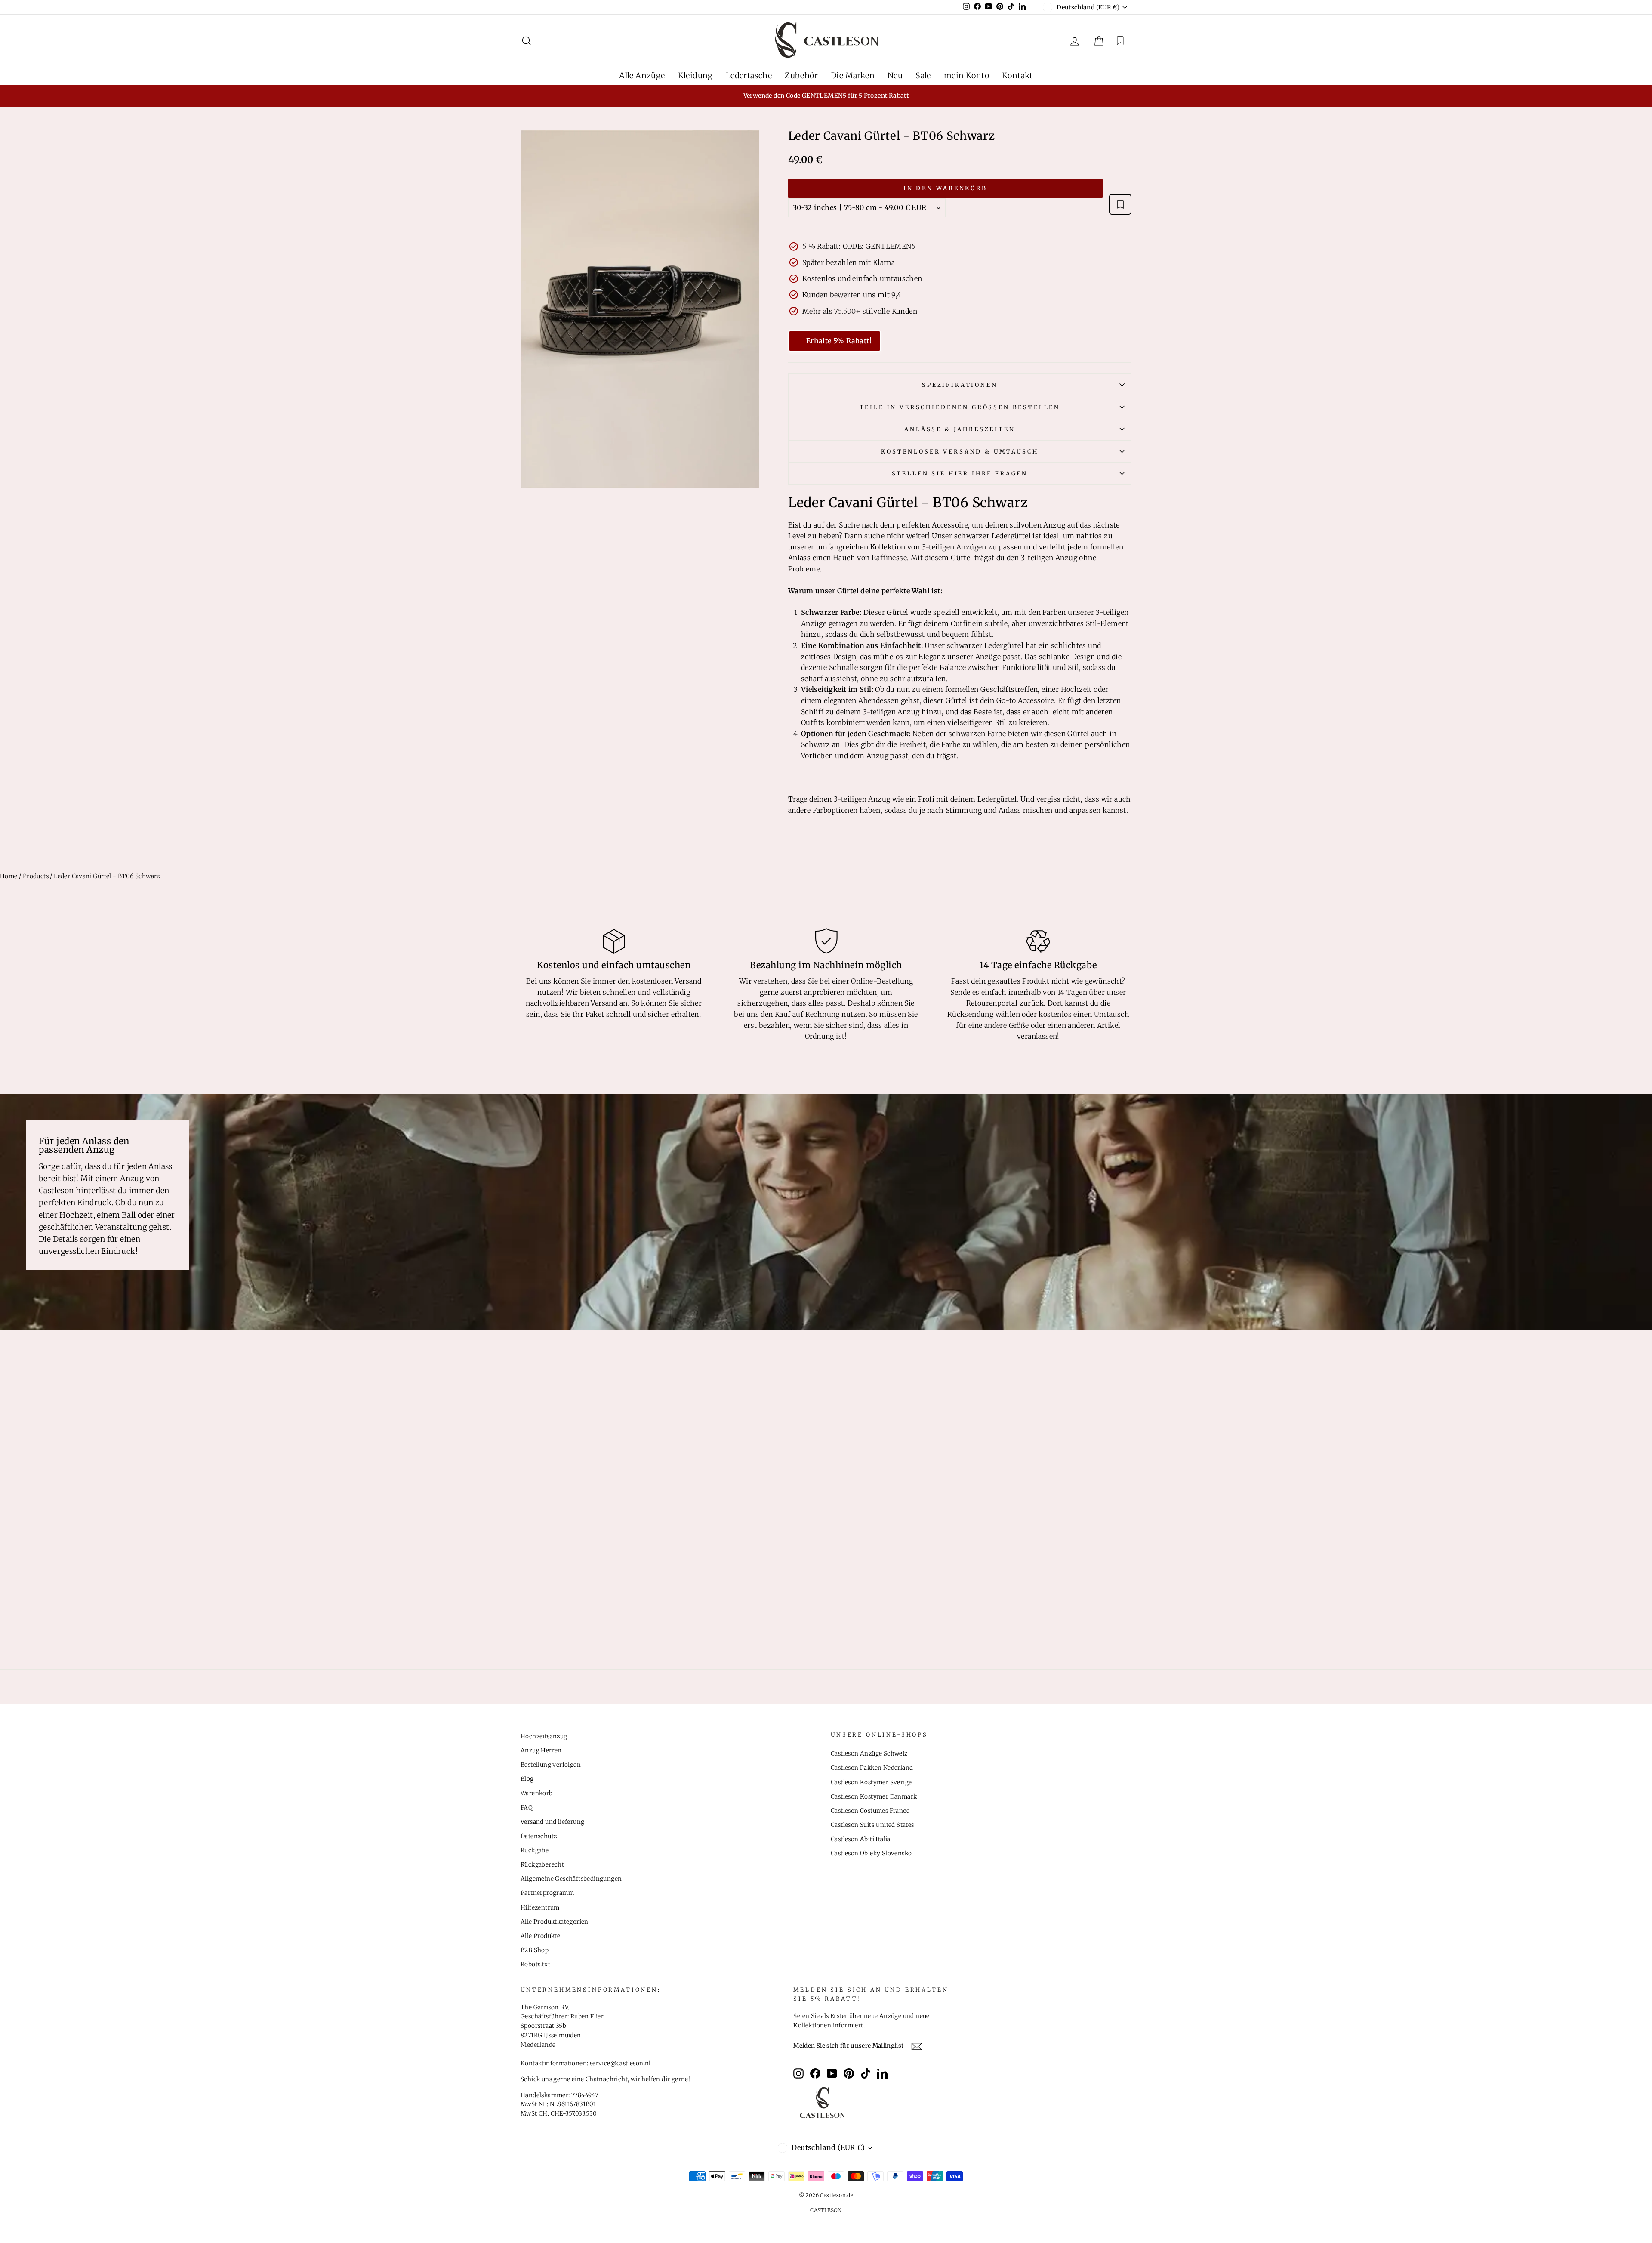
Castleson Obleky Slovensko (871, 1853)
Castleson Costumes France (870, 1811)
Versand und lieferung (552, 1822)
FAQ (527, 1808)
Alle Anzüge (642, 76)
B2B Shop (535, 1950)
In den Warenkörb (945, 188)
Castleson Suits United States (872, 1825)
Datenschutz (539, 1836)
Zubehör (801, 76)
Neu (895, 76)
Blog (527, 1779)
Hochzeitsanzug (544, 1736)
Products (36, 876)
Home (9, 876)
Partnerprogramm (547, 1893)
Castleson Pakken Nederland (872, 1768)
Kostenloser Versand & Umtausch (960, 451)
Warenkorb (537, 1793)
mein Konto (966, 76)
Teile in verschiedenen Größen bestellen (960, 407)
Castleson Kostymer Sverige (871, 1782)
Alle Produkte (540, 1936)
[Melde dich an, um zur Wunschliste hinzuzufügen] (1120, 204)
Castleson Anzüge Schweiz (869, 1754)
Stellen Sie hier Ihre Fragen (960, 473)
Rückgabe (535, 1850)
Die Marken (853, 76)
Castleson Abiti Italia (861, 1839)
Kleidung (695, 76)
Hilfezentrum (540, 1908)
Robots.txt (535, 1964)
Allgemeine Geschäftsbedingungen (571, 1879)
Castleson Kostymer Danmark (874, 1797)
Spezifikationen (960, 385)
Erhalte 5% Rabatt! (839, 341)
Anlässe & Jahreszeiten (960, 429)
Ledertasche (749, 76)
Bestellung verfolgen (551, 1765)
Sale (923, 76)
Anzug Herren (541, 1751)
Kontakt (1017, 76)
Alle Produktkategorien (555, 1922)
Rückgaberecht (542, 1865)
